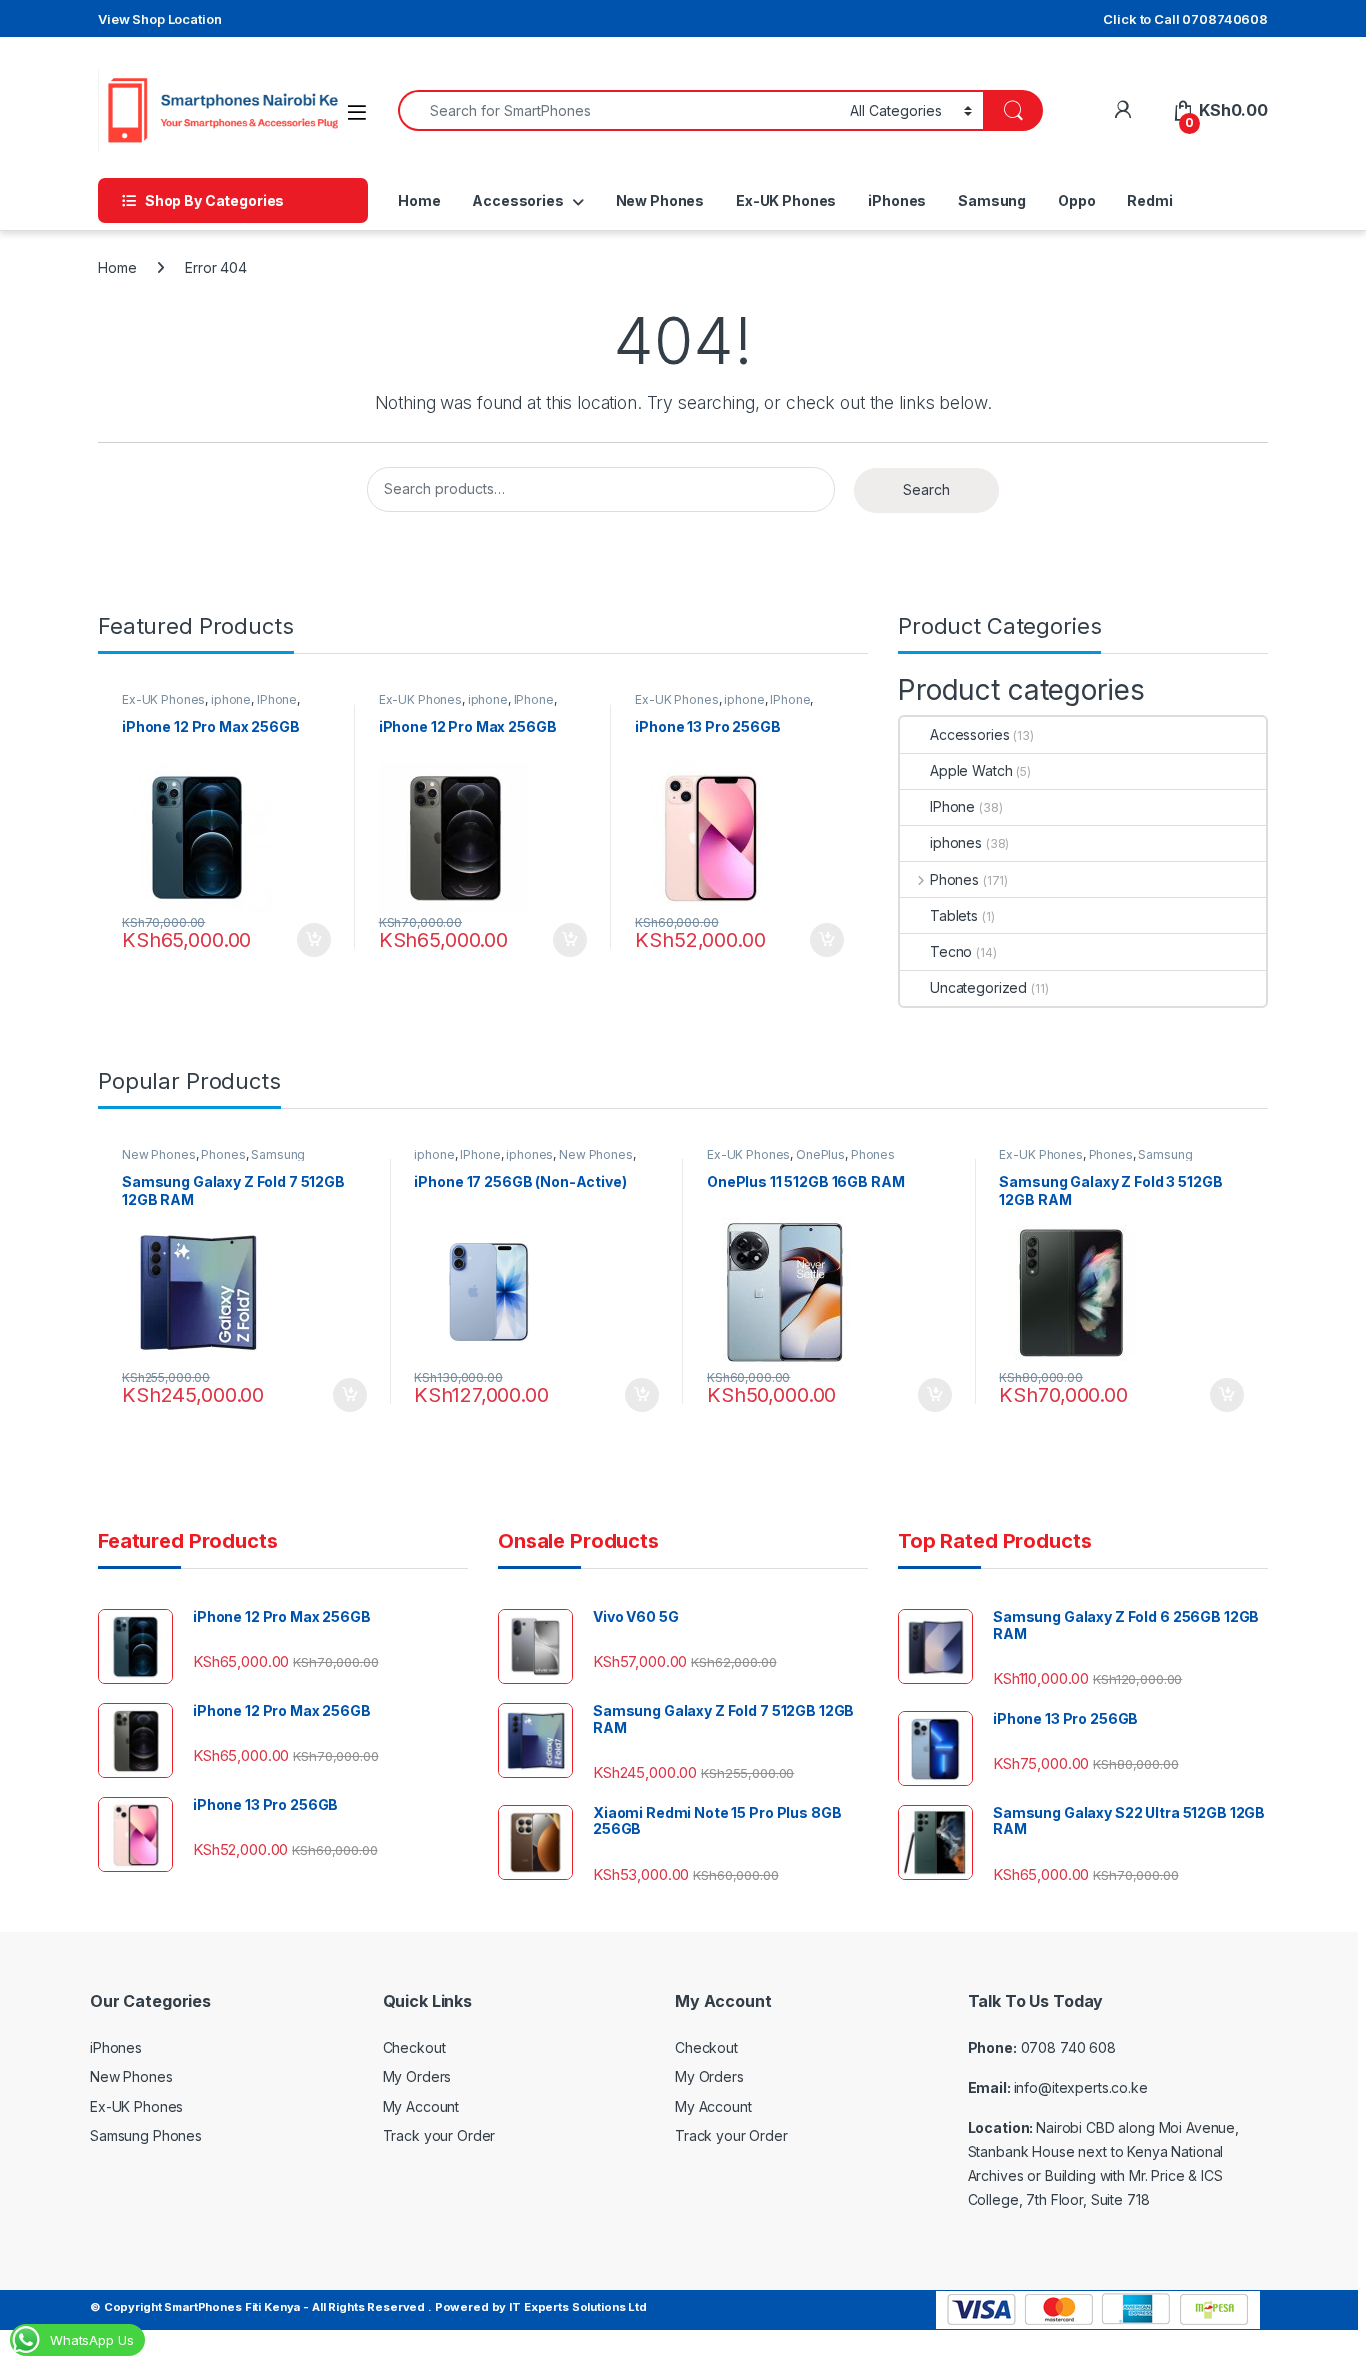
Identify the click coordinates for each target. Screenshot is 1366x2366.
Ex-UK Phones (786, 200)
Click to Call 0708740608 (1185, 19)
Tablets (954, 915)
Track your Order (439, 2135)
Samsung (992, 200)
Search (926, 489)
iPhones (897, 200)
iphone (231, 699)
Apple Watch (971, 770)
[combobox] (618, 110)
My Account (421, 2106)
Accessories (517, 200)
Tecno (951, 951)
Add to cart (314, 940)
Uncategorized (978, 987)
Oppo (1076, 200)
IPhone (277, 699)
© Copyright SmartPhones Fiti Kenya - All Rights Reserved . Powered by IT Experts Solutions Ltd (368, 2307)
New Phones (660, 200)
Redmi (1149, 200)
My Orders (417, 2076)
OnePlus (820, 1154)
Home (419, 200)
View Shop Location (159, 19)
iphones (956, 842)
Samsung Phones (146, 2135)
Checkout (414, 2047)
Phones (954, 879)
